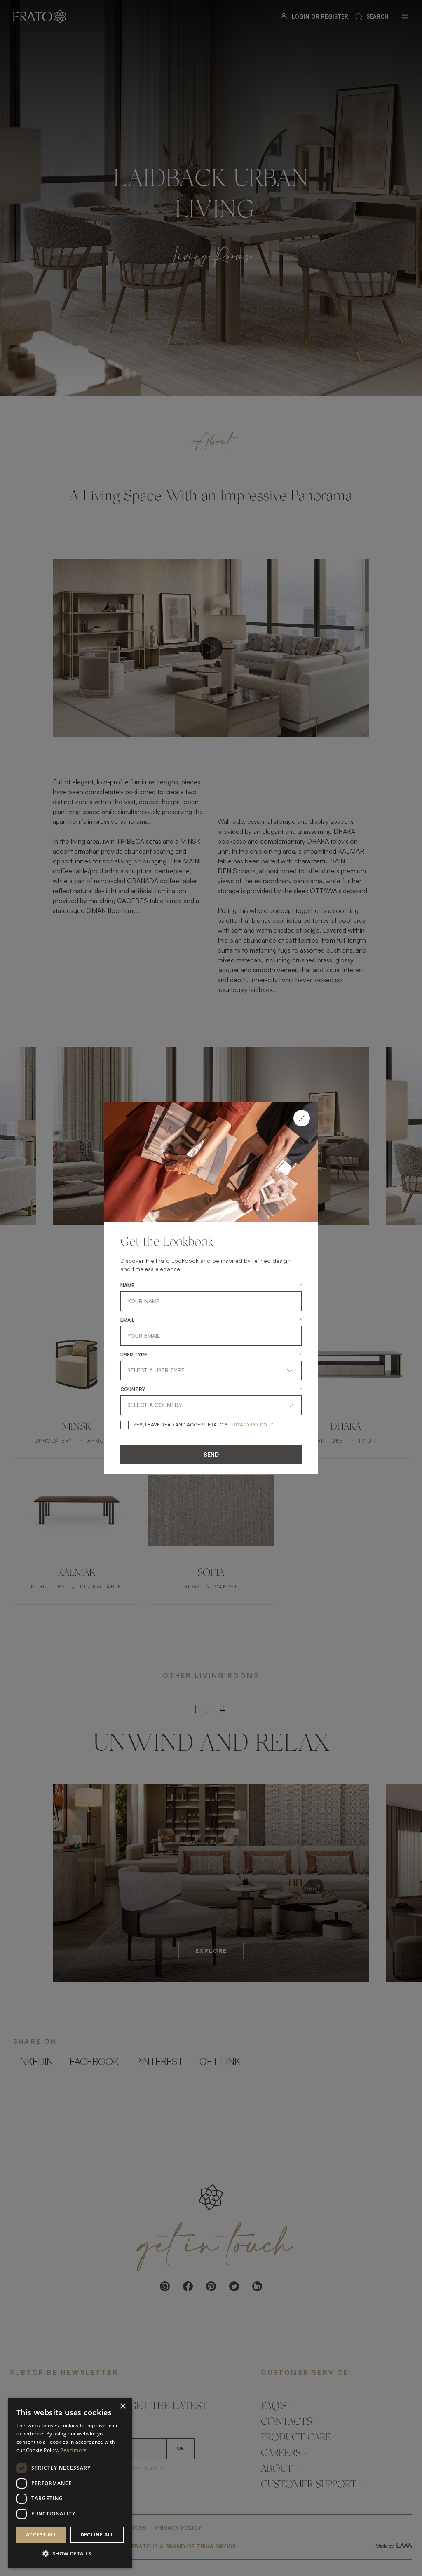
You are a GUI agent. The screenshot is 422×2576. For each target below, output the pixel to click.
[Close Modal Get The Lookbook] (302, 1118)
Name (127, 1286)
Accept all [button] (41, 2535)
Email (127, 1320)
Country (133, 1389)
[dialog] (70, 2483)
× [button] (123, 2406)
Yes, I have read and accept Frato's (181, 1425)
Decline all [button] (97, 2535)
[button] (70, 2554)
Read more (74, 2450)
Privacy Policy (249, 1425)
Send (211, 1454)
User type (134, 1355)
